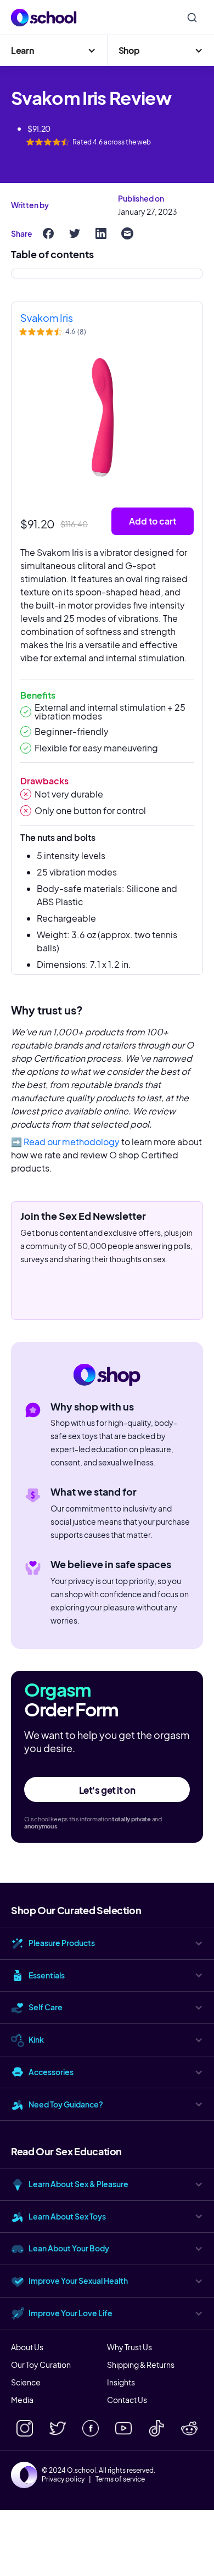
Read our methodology (72, 1142)
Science (26, 2382)
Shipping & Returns (141, 2365)
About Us (27, 2347)
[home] (44, 18)
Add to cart (153, 521)
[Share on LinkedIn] (101, 233)
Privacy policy (63, 2479)
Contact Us (127, 2400)
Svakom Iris (47, 318)
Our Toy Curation (41, 2365)
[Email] (127, 233)
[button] (54, 51)
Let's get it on (107, 1790)
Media (22, 2400)
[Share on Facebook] (48, 233)
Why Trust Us (129, 2347)
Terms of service (120, 2479)
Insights (121, 2382)
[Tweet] (75, 233)
